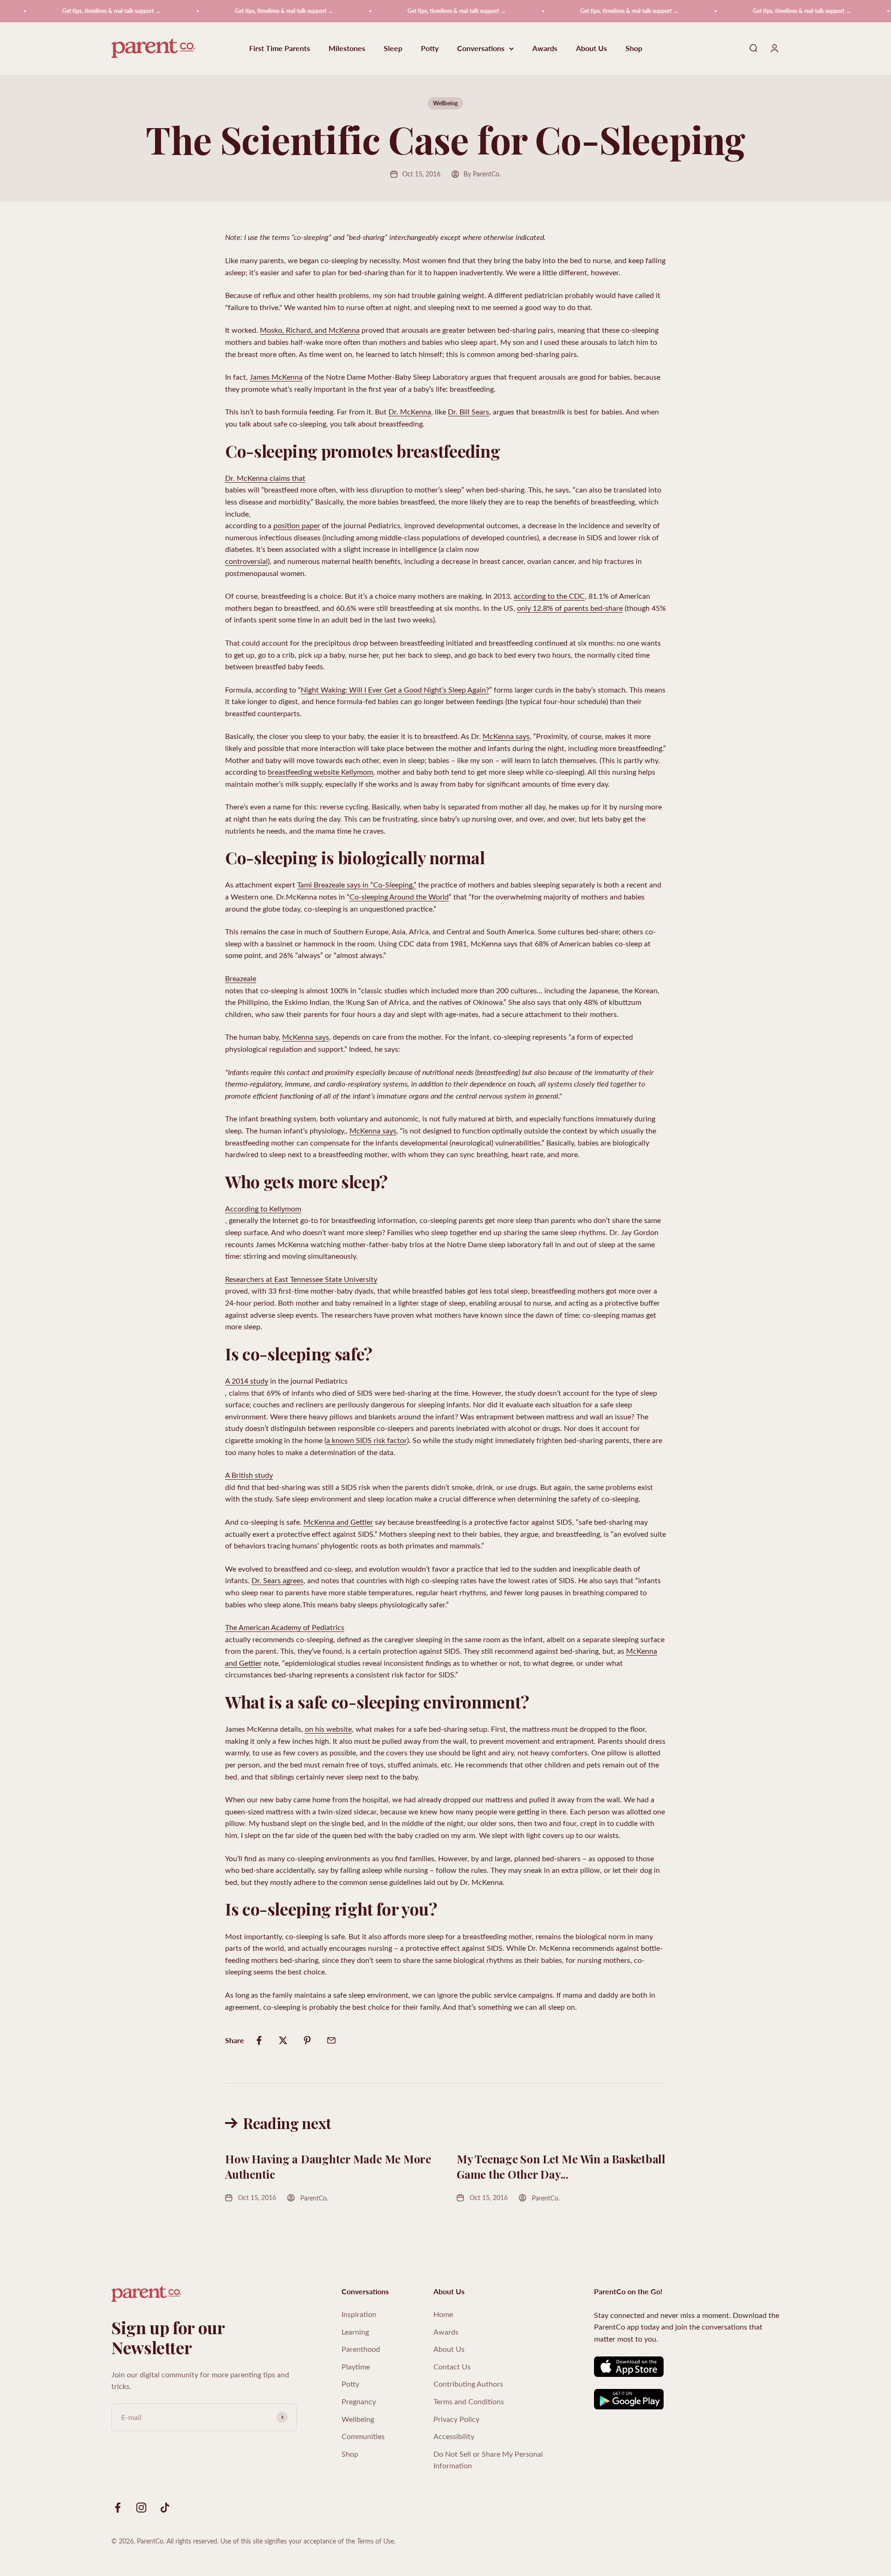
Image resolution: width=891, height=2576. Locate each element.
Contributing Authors (468, 2384)
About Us (591, 49)
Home (443, 2314)
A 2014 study (247, 1381)
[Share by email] (331, 2040)
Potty (430, 49)
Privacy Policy (456, 2419)
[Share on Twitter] (283, 2040)
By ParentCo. (482, 174)
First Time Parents (280, 49)
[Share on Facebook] (259, 2040)
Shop (634, 49)
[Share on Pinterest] (307, 2040)
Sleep (393, 49)
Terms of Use (375, 2541)
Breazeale (241, 978)
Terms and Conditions (469, 2401)
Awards (545, 49)
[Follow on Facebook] (118, 2508)
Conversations (481, 49)
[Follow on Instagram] (141, 2508)
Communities (363, 2436)
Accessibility (454, 2436)
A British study (249, 1475)
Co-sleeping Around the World (399, 896)
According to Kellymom (263, 1208)
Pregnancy (359, 2401)
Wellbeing (445, 103)
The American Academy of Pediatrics (285, 1627)
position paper (297, 525)
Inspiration (359, 2314)
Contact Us (452, 2366)
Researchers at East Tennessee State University (301, 1279)
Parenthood (361, 2349)
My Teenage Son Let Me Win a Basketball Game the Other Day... (561, 2167)
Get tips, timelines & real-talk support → (72, 11)
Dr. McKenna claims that (265, 478)
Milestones (347, 49)
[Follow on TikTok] (165, 2508)
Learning (355, 2332)
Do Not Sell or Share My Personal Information (488, 2460)
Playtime (356, 2366)
